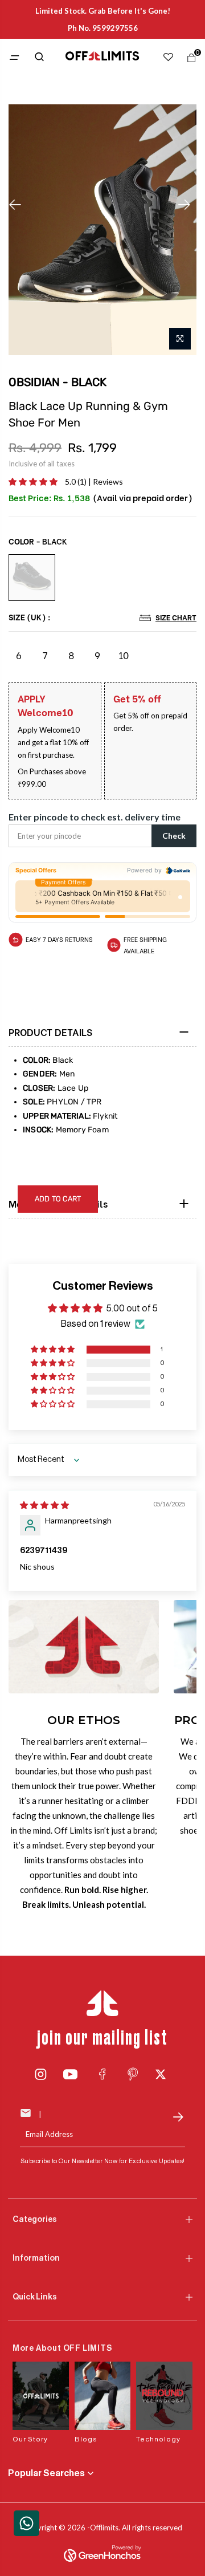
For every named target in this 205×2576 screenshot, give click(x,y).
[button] (34, 482)
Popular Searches (46, 2473)
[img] (44, 1505)
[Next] (187, 205)
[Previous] (18, 205)
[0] (189, 60)
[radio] (32, 578)
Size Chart (176, 617)
